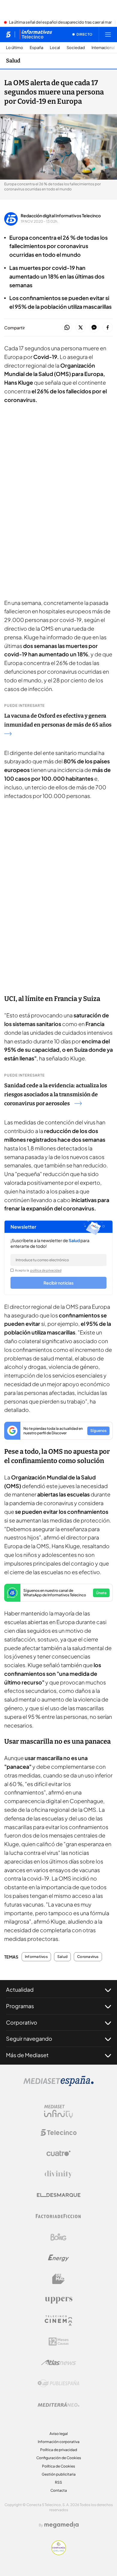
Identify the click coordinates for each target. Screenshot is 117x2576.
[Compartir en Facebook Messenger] (94, 328)
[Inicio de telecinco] (8, 34)
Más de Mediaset (27, 2055)
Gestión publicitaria (59, 2474)
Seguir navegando (29, 2038)
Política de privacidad (59, 2450)
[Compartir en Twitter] (81, 328)
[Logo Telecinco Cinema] (58, 2321)
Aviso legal (59, 2434)
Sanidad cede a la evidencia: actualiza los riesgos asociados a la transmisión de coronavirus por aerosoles (56, 1094)
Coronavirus (88, 1957)
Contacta (59, 2490)
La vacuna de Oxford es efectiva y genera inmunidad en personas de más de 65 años (58, 720)
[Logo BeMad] (58, 2279)
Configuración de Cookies (59, 2458)
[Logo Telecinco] (58, 2132)
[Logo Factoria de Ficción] (58, 2216)
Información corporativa (59, 2442)
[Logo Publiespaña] (58, 2384)
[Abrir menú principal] (108, 34)
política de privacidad (46, 1270)
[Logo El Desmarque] (59, 2195)
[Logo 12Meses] (59, 2342)
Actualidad (20, 1989)
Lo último (15, 48)
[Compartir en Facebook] (108, 328)
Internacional (103, 48)
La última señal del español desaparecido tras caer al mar (60, 22)
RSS (58, 2482)
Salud (13, 61)
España (36, 48)
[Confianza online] (59, 2553)
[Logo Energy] (58, 2258)
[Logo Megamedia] (61, 2525)
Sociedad (76, 48)
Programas (20, 2006)
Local (55, 48)
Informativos (36, 1957)
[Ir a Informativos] (36, 34)
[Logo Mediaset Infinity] (58, 2112)
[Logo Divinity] (58, 2174)
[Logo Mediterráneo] (58, 2404)
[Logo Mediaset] (58, 2084)
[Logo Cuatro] (58, 2153)
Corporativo (22, 2022)
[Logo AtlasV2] (59, 2362)
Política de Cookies (58, 2466)
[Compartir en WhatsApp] (67, 328)
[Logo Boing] (58, 2237)
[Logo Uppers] (58, 2300)
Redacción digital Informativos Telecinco (61, 215)
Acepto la (38, 1270)
